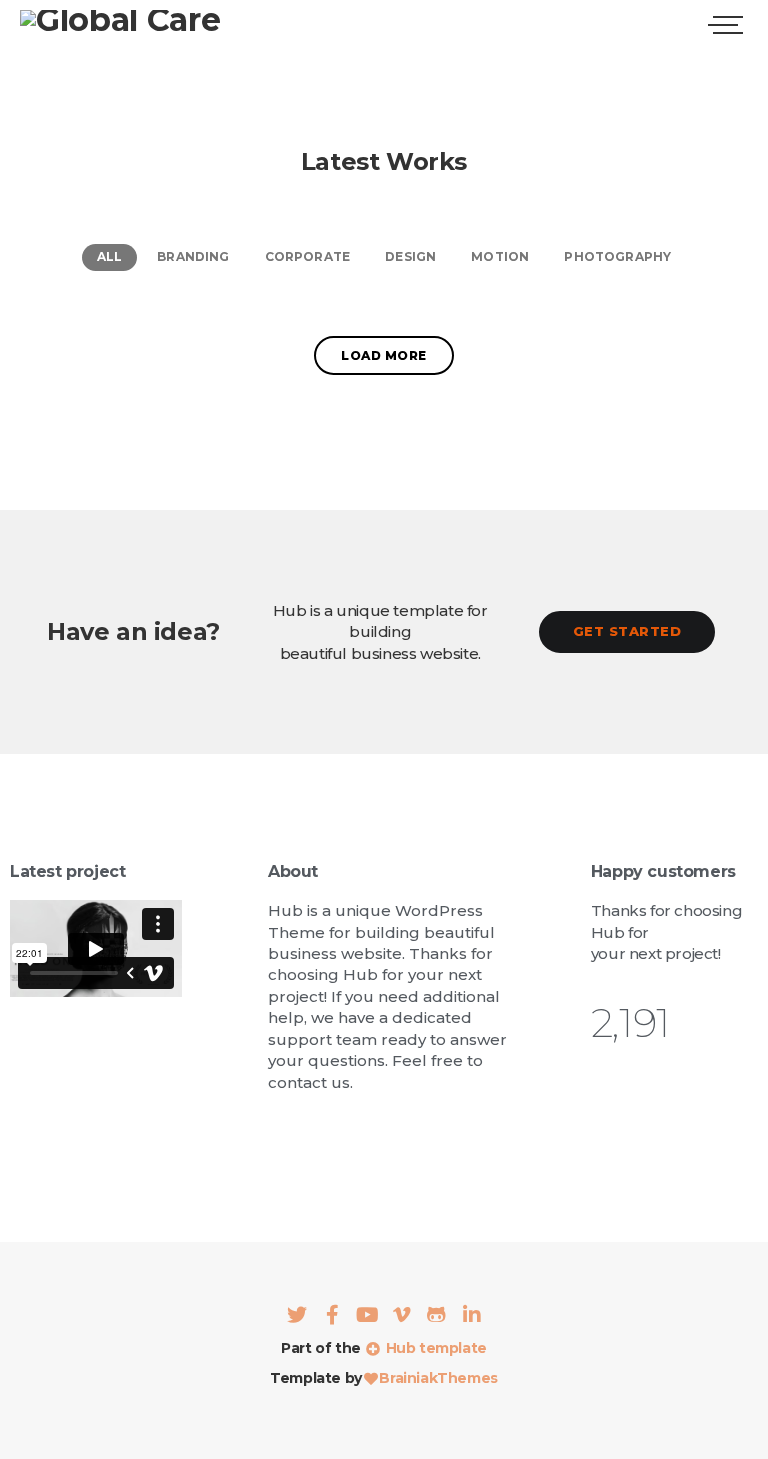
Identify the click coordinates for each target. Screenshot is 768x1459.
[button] (627, 631)
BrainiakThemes (438, 1378)
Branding (193, 256)
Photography (617, 256)
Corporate (308, 256)
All (110, 256)
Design (410, 256)
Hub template (434, 1348)
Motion (500, 256)
